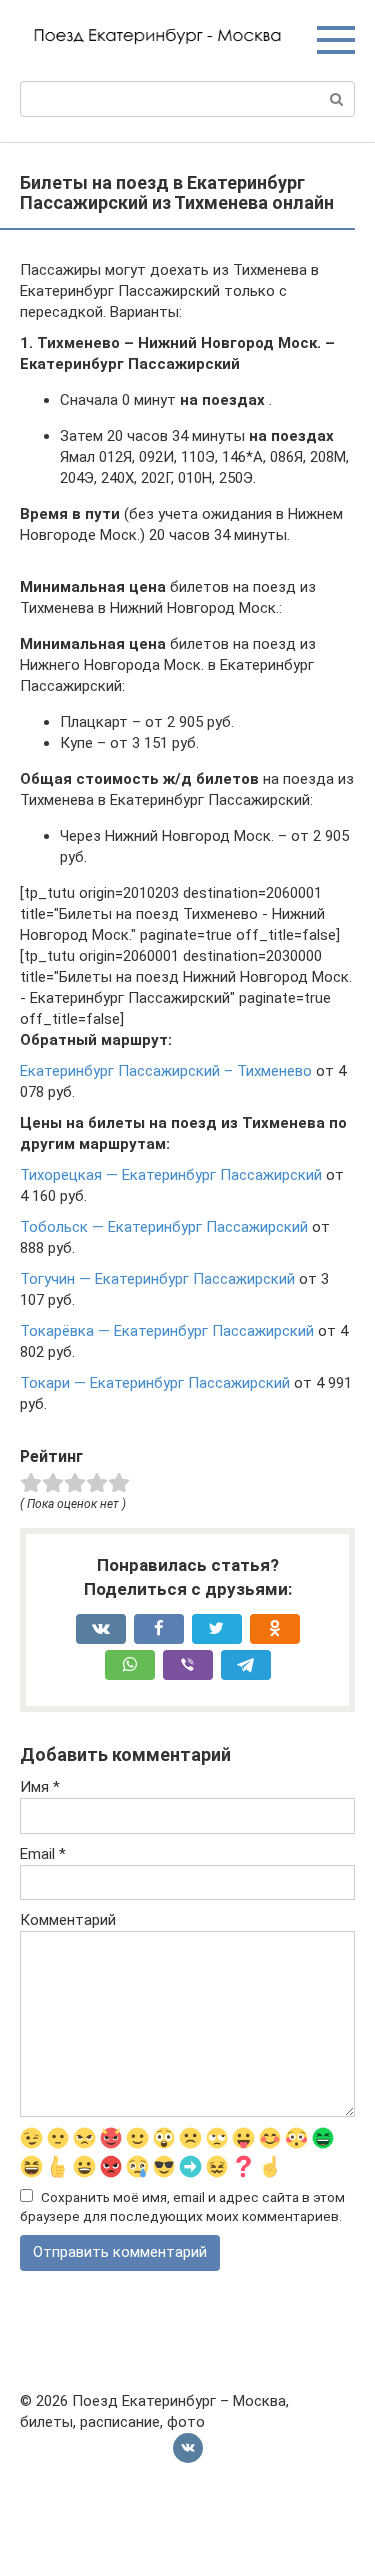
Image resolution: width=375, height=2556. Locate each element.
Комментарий (68, 1920)
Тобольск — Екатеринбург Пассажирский (164, 1227)
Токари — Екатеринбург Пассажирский (155, 1383)
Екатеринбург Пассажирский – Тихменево (166, 1071)
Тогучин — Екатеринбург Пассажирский (157, 1279)
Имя (40, 1787)
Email (43, 1854)
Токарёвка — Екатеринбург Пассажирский (167, 1331)
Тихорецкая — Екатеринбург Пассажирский (171, 1175)
